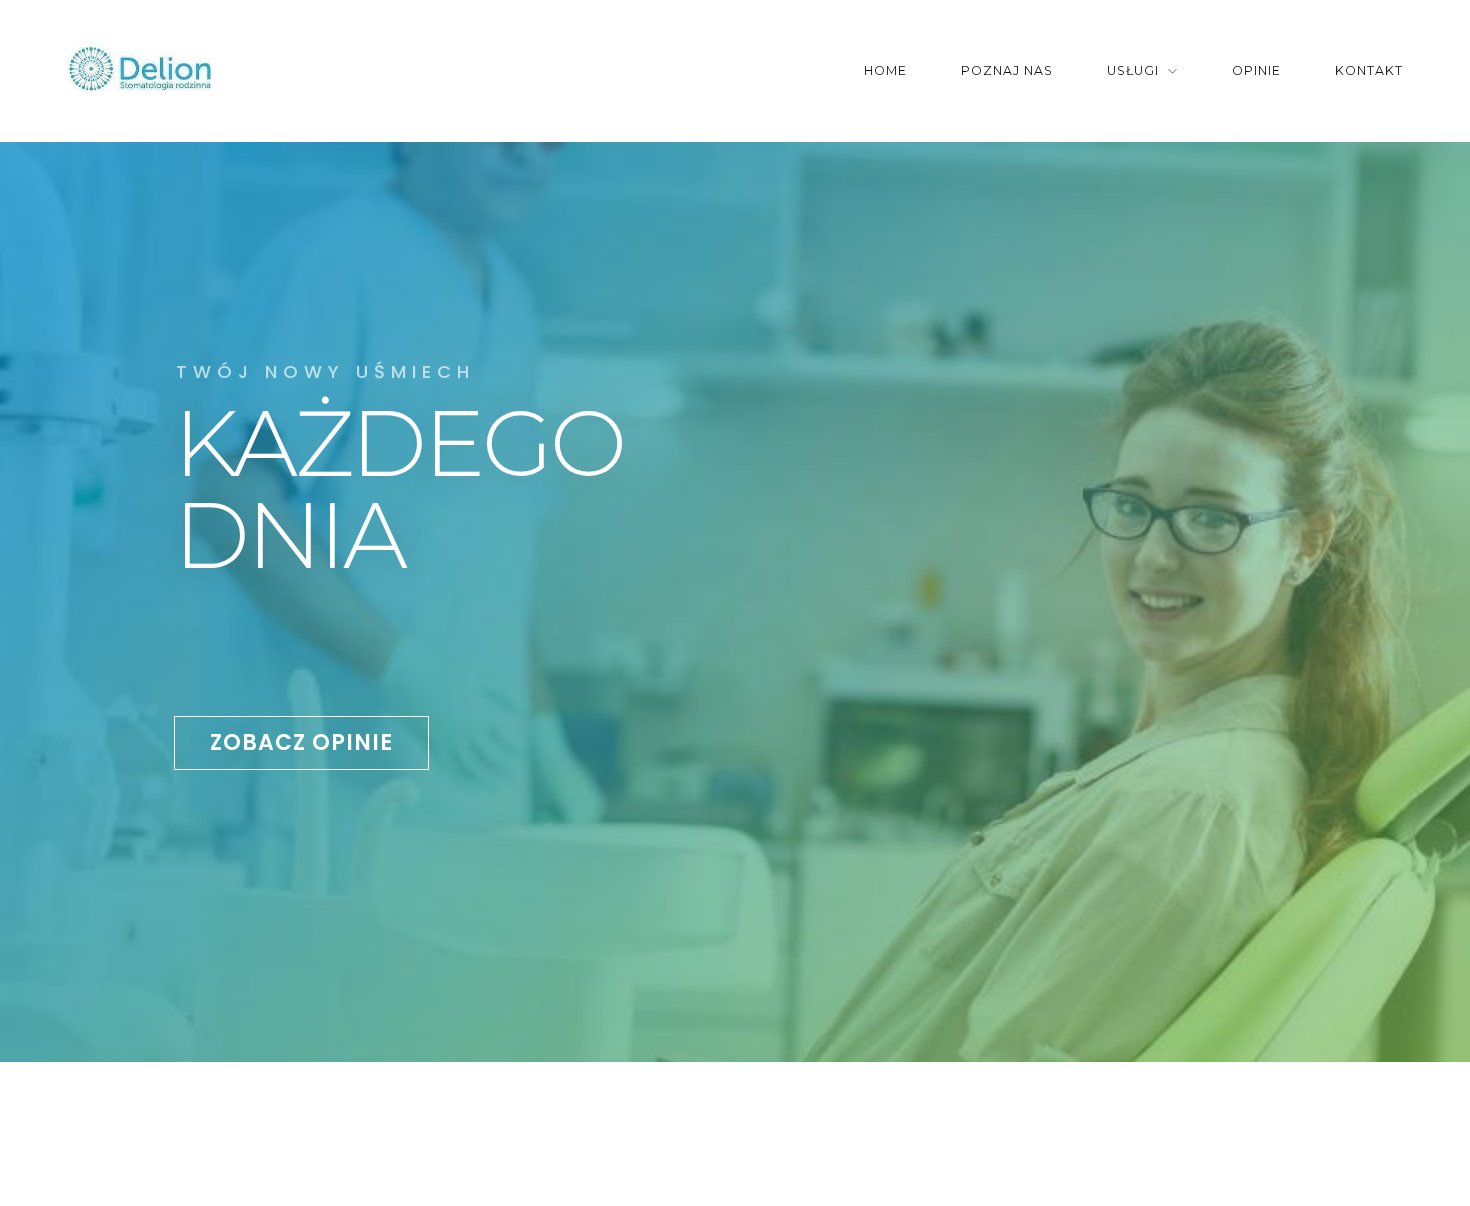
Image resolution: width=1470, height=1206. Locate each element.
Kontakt (1369, 70)
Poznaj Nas (1007, 70)
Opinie (1256, 70)
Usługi (1133, 70)
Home (885, 70)
